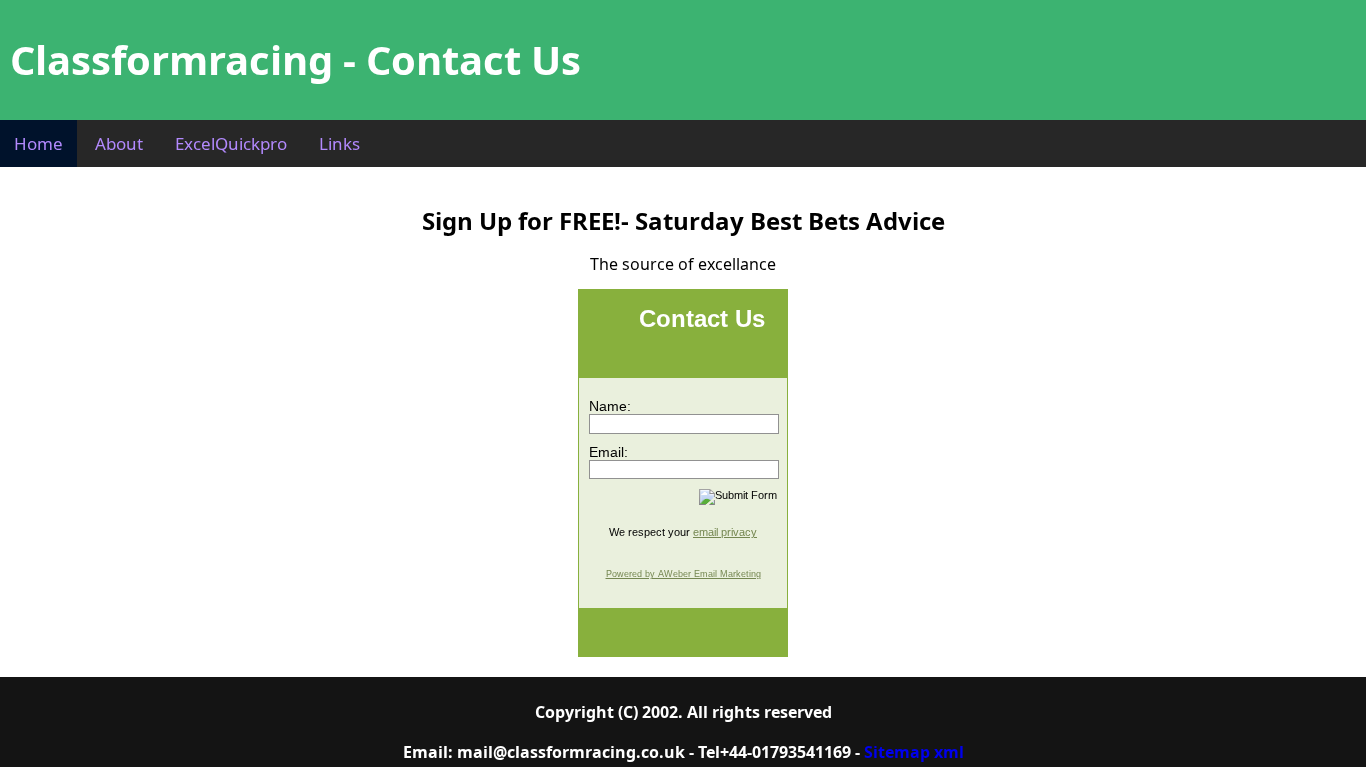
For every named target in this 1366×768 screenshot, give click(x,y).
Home (38, 143)
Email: (608, 452)
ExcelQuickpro (231, 143)
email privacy (725, 532)
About (119, 143)
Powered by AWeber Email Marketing (683, 574)
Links (339, 143)
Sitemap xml (914, 752)
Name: (610, 406)
